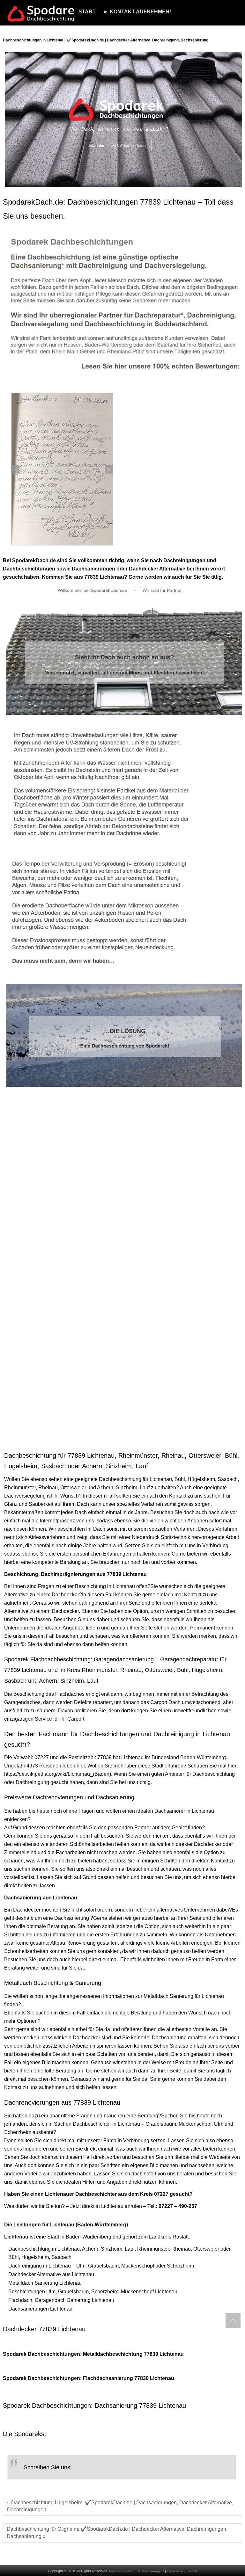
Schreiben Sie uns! (48, 2467)
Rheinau (48, 1488)
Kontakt (191, 2571)
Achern (105, 1488)
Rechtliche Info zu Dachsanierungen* (137, 2571)
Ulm (219, 2124)
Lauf (145, 1488)
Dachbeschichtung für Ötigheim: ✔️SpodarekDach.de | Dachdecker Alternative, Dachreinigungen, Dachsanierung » (117, 2533)
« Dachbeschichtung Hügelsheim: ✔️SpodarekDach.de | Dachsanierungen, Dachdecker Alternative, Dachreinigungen (120, 2506)
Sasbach (228, 1479)
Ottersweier (73, 1488)
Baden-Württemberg (203, 1757)
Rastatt (181, 2237)
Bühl (180, 1479)
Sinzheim (126, 1488)
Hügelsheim (201, 1479)
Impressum (175, 2571)
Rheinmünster (20, 1488)
